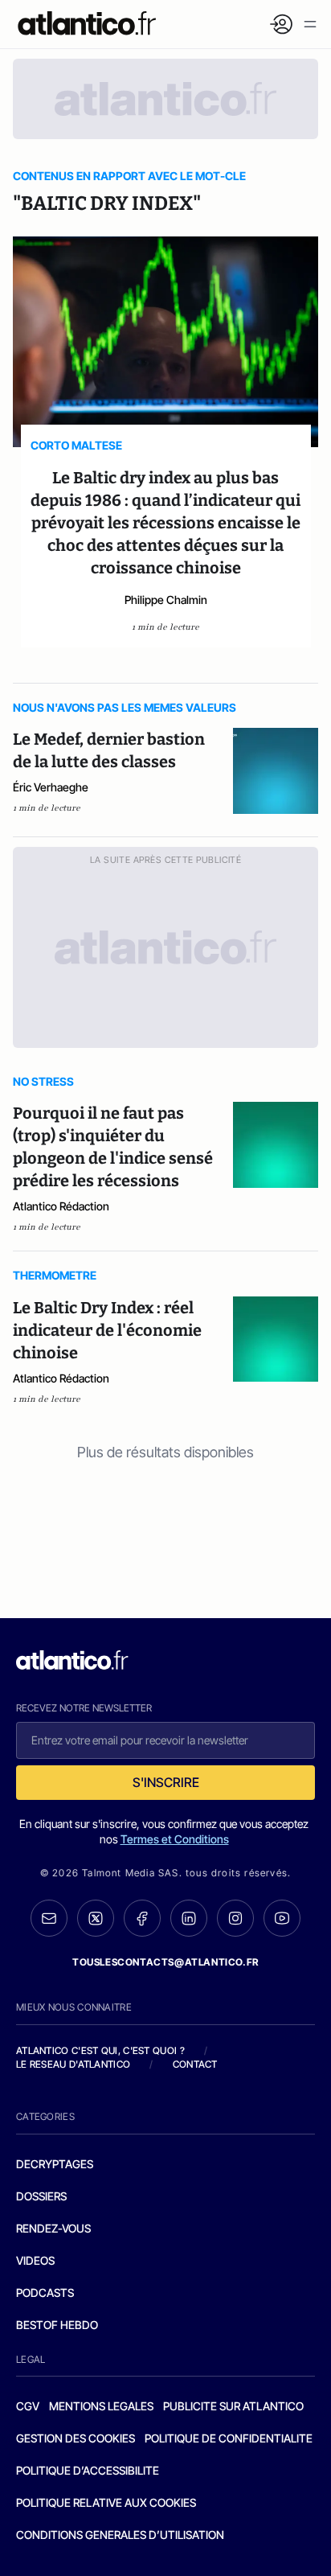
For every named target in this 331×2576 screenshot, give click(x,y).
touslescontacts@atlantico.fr (165, 1962)
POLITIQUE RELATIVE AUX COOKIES (106, 2502)
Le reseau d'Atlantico (73, 2064)
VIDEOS (35, 2260)
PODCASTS (45, 2293)
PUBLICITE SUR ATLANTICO (233, 2406)
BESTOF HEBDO (57, 2325)
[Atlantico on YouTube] (282, 1918)
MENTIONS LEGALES (101, 2406)
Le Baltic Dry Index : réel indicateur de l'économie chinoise (107, 1330)
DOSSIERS (41, 2196)
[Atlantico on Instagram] (235, 1918)
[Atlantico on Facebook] (142, 1919)
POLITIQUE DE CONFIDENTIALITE (229, 2438)
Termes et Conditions (175, 1839)
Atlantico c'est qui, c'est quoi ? (100, 2050)
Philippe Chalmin (166, 600)
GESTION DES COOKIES (76, 2438)
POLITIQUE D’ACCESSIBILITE (88, 2470)
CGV (28, 2406)
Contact (195, 2064)
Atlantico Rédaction (61, 1206)
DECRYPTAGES (55, 2164)
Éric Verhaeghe (51, 787)
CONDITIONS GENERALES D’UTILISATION (120, 2535)
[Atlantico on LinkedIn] (189, 1919)
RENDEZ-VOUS (53, 2228)
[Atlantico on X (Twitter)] (96, 1919)
